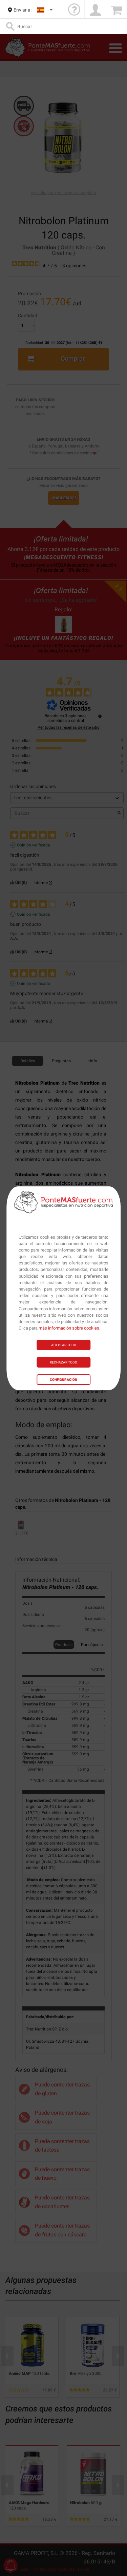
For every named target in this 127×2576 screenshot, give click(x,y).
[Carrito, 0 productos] (117, 10)
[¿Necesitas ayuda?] (74, 10)
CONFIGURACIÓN (63, 1380)
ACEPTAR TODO (64, 1345)
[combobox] (45, 10)
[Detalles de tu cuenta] (95, 10)
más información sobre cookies (69, 1328)
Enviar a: (23, 10)
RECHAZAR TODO (63, 1362)
